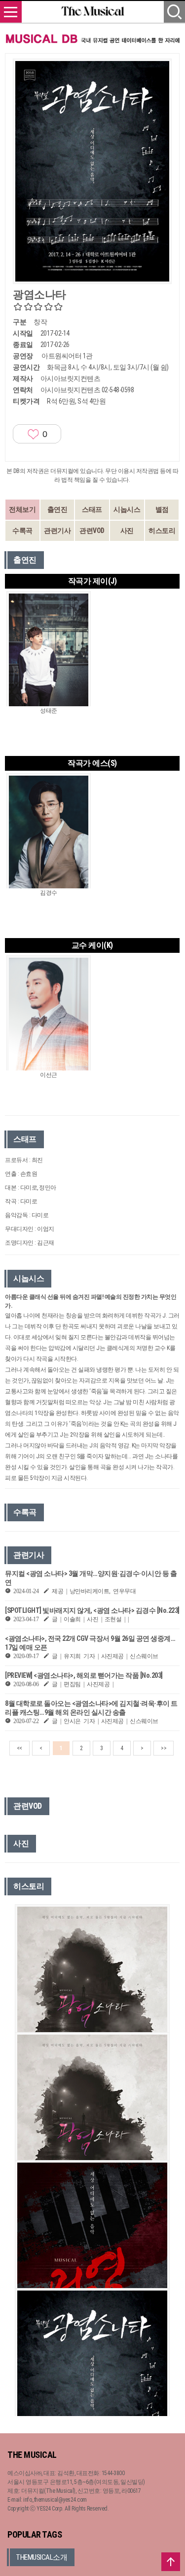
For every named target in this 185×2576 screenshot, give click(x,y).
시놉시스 (127, 509)
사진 (127, 531)
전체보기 (22, 509)
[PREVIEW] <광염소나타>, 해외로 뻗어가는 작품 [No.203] (84, 1675)
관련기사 (57, 531)
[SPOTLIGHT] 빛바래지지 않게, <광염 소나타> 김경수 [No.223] (92, 1610)
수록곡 (22, 531)
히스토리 (162, 531)
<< (19, 1748)
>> (164, 1748)
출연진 (57, 509)
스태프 (92, 509)
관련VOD (92, 531)
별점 (162, 509)
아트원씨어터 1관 (67, 356)
